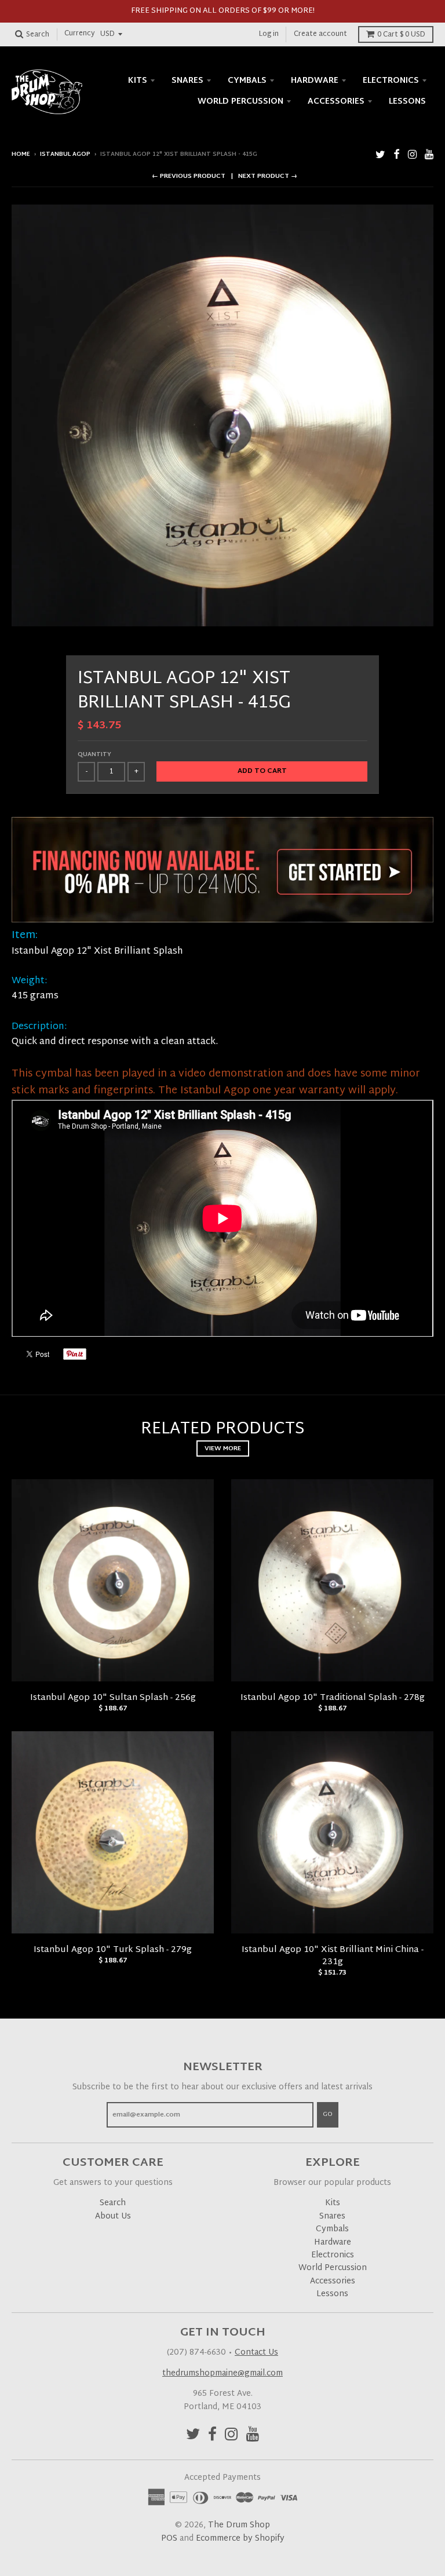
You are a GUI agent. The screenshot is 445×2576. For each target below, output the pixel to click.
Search (113, 2203)
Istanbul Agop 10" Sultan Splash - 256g (113, 1698)
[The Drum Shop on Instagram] (412, 156)
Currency (80, 34)
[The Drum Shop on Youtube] (429, 156)
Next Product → (268, 176)
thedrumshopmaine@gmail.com (222, 2374)
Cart (401, 35)
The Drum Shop (239, 2525)
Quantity (94, 755)
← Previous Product (189, 176)
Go (328, 2114)
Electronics (391, 81)
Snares (187, 81)
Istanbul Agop (65, 154)
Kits (138, 81)
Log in (269, 34)
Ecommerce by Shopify (240, 2539)
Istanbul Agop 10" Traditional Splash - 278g (333, 1698)
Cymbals (247, 81)
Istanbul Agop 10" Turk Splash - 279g (113, 1950)
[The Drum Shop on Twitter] (380, 156)
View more (223, 1448)
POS (169, 2539)
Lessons (407, 102)
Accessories (336, 102)
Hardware (315, 81)
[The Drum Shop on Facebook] (397, 156)
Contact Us (256, 2353)
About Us (113, 2216)
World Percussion (240, 102)
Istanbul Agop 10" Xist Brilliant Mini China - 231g (333, 1956)
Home (21, 154)
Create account (320, 34)
